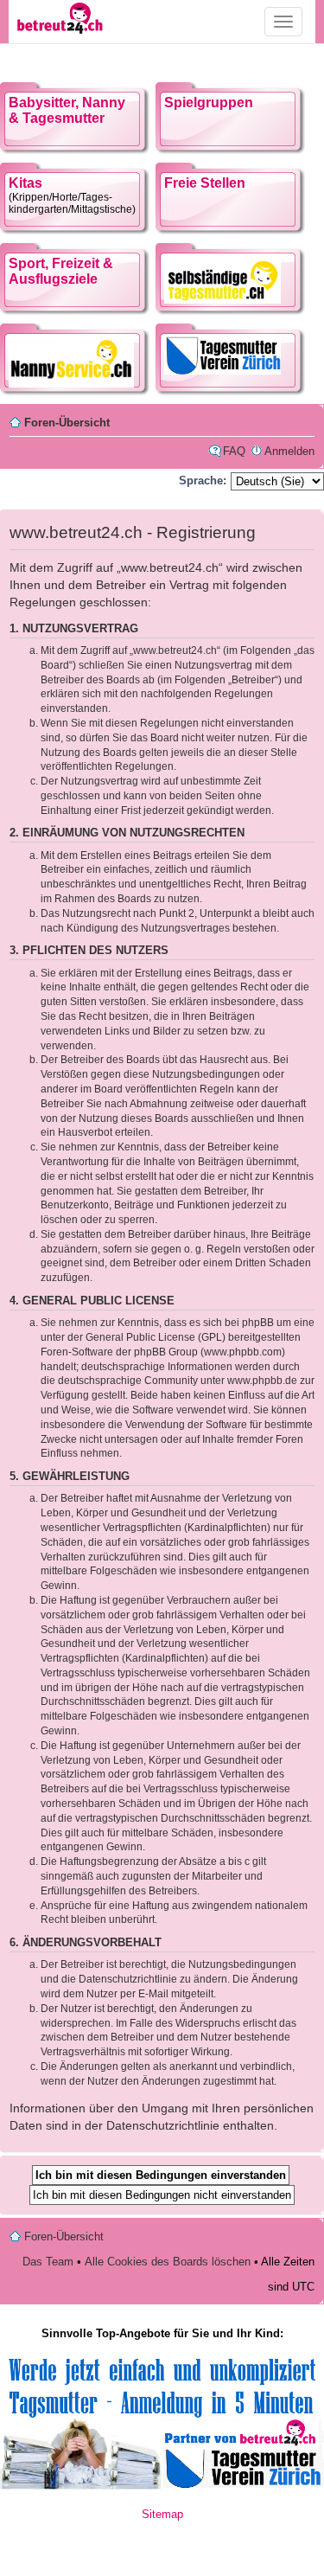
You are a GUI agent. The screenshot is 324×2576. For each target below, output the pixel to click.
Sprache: (203, 481)
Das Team (48, 2262)
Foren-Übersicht (67, 423)
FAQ (234, 451)
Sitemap (162, 2514)
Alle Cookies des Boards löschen (168, 2262)
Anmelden (289, 451)
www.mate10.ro (162, 2545)
